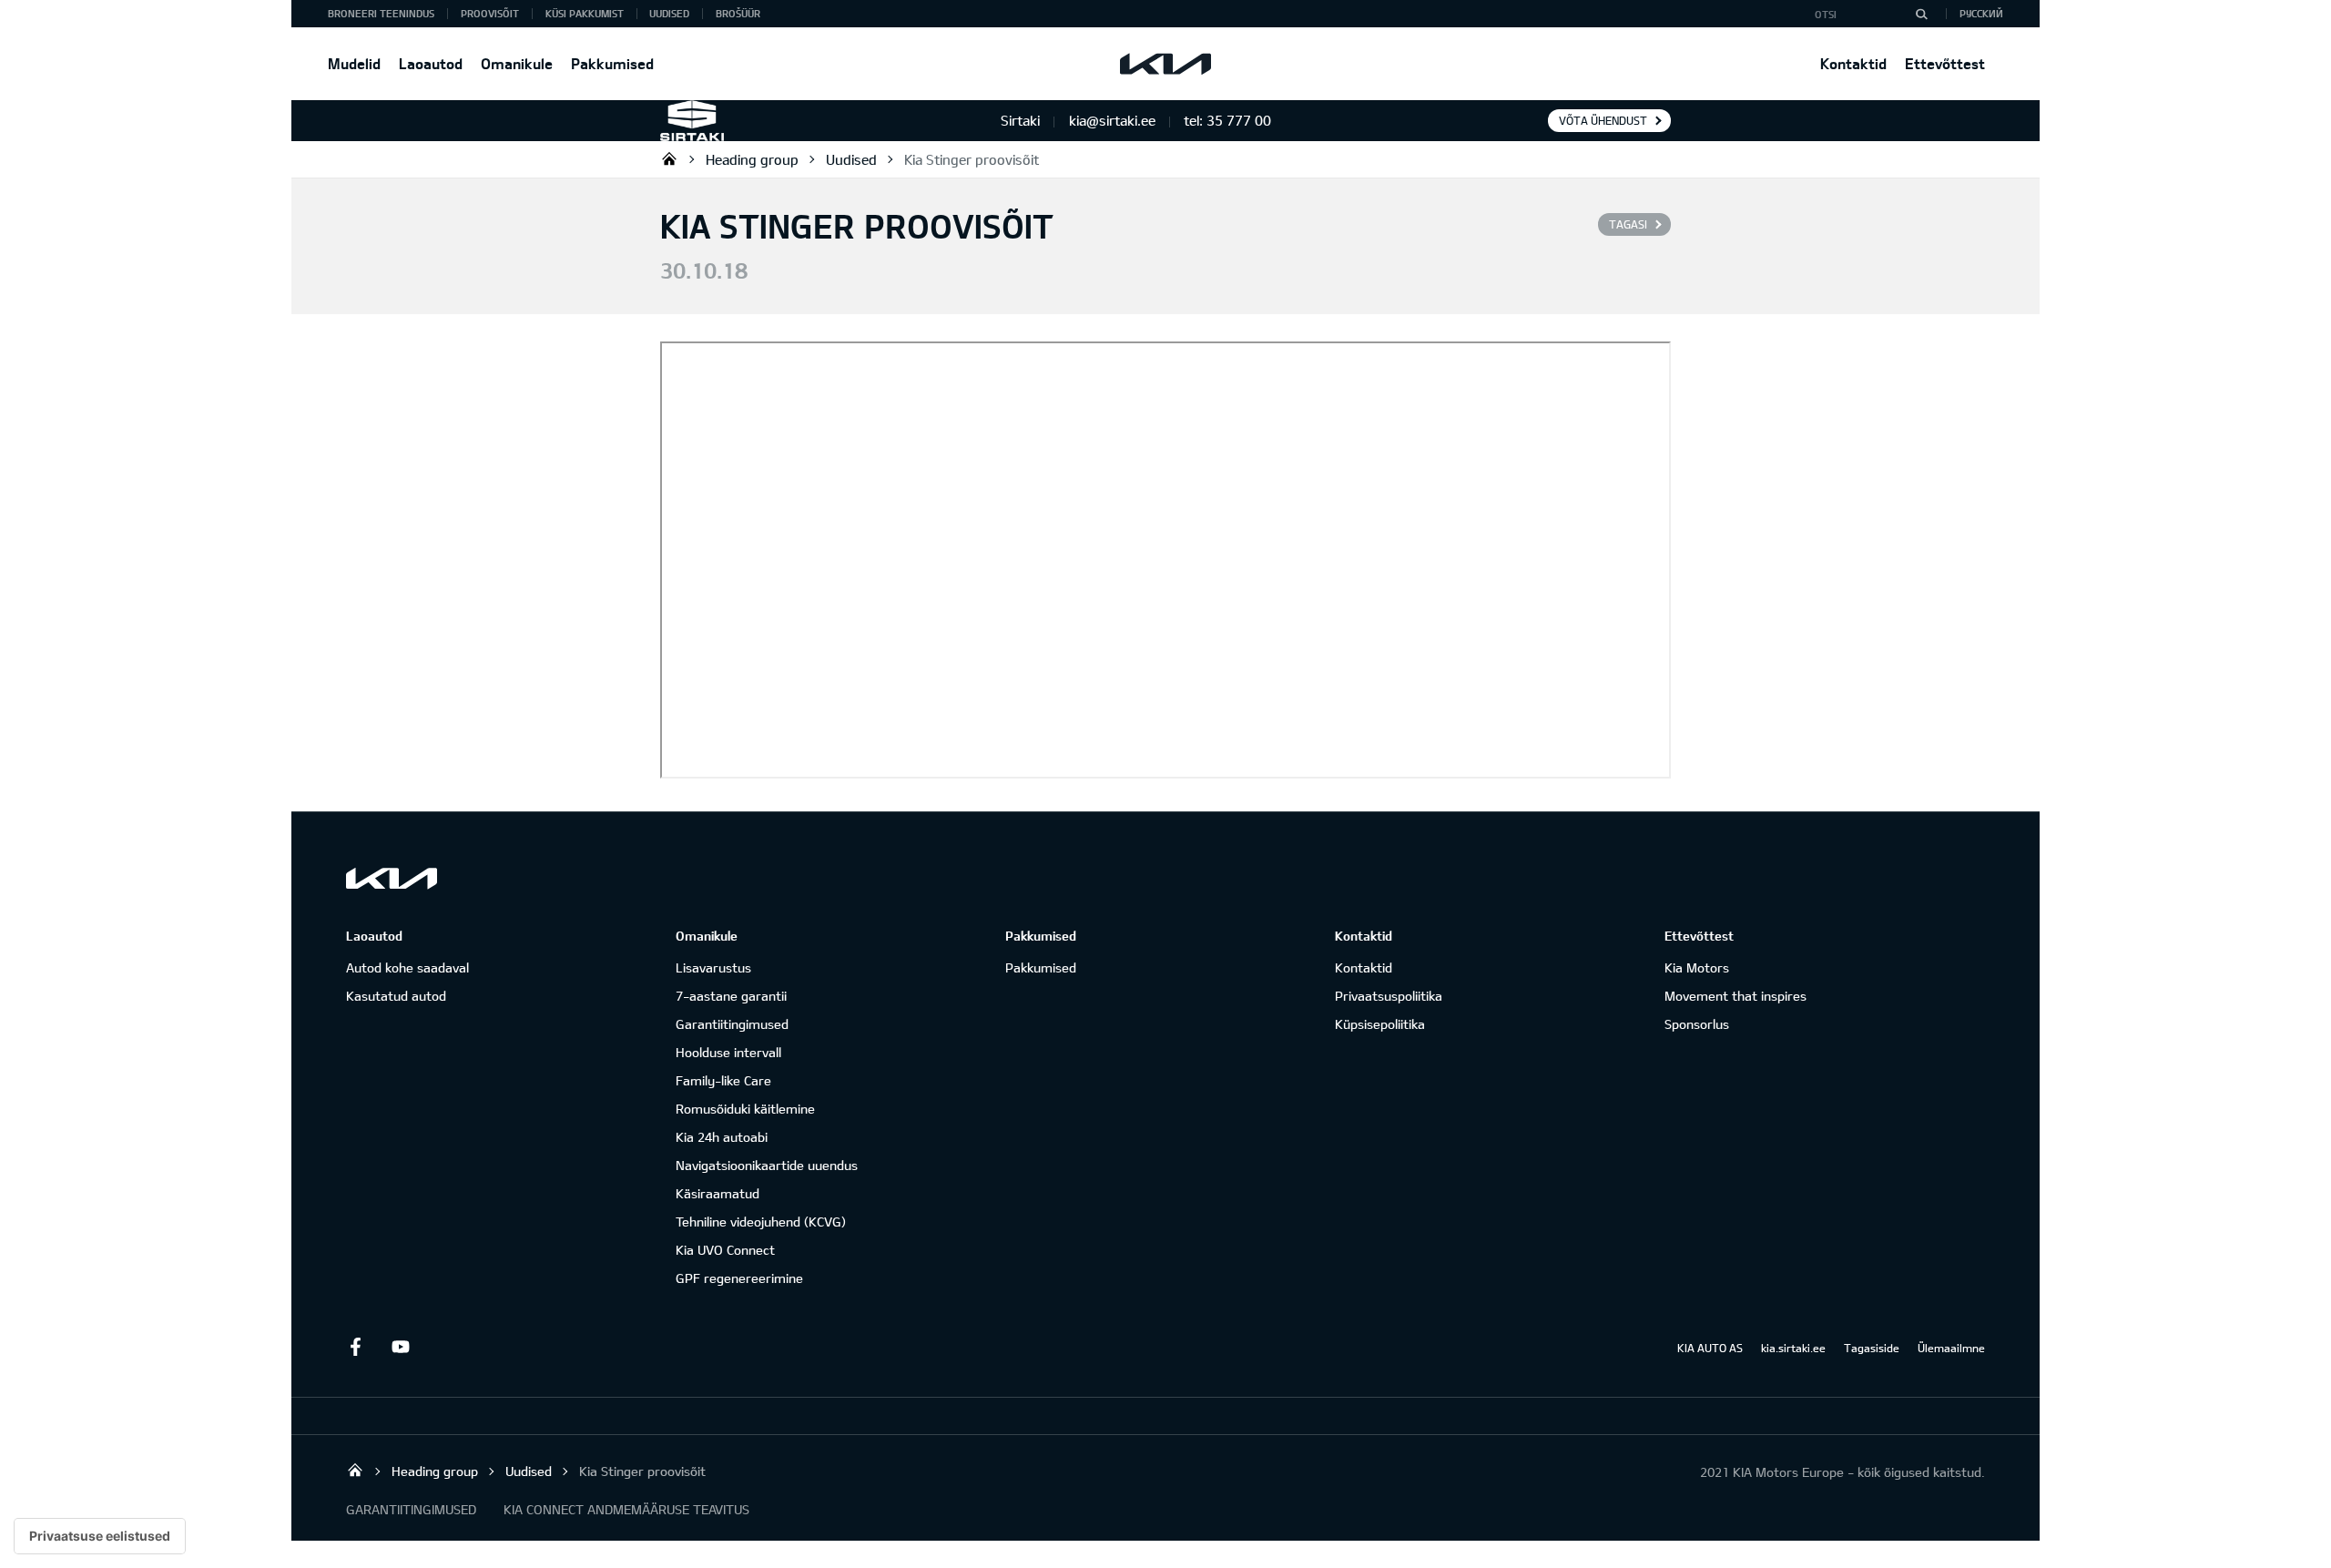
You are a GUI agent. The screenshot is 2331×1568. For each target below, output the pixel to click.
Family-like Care (723, 1080)
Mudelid (354, 63)
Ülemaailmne (1951, 1348)
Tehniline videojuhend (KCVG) (761, 1222)
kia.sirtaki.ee (1793, 1348)
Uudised (669, 13)
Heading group (752, 159)
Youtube (401, 1347)
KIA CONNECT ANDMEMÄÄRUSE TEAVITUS (626, 1509)
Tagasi (1628, 224)
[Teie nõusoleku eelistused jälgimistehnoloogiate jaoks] (100, 1536)
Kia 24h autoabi (722, 1137)
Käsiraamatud (718, 1193)
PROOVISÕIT (490, 13)
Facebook (355, 1347)
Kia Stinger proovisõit (972, 159)
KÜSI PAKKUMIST (585, 13)
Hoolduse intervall (728, 1052)
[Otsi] (1921, 14)
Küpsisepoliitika (1380, 1024)
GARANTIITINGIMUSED (411, 1509)
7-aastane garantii (731, 996)
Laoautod (431, 63)
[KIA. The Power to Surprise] (392, 878)
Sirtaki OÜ (669, 158)
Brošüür (738, 13)
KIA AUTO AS (1710, 1348)
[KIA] (1165, 64)
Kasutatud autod (396, 996)
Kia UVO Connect (725, 1250)
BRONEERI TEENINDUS (381, 13)
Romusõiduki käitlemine (745, 1109)
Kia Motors (1697, 967)
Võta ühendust (1603, 120)
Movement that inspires (1736, 996)
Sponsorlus (1697, 1024)
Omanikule (517, 63)
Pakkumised (612, 63)
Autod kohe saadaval (407, 967)
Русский (1981, 13)
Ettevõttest (1945, 63)
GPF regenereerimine (739, 1278)
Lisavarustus (713, 967)
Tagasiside (1872, 1348)
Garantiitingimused (732, 1024)
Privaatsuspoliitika (1389, 996)
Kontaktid (1853, 63)
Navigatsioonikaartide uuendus (767, 1165)
